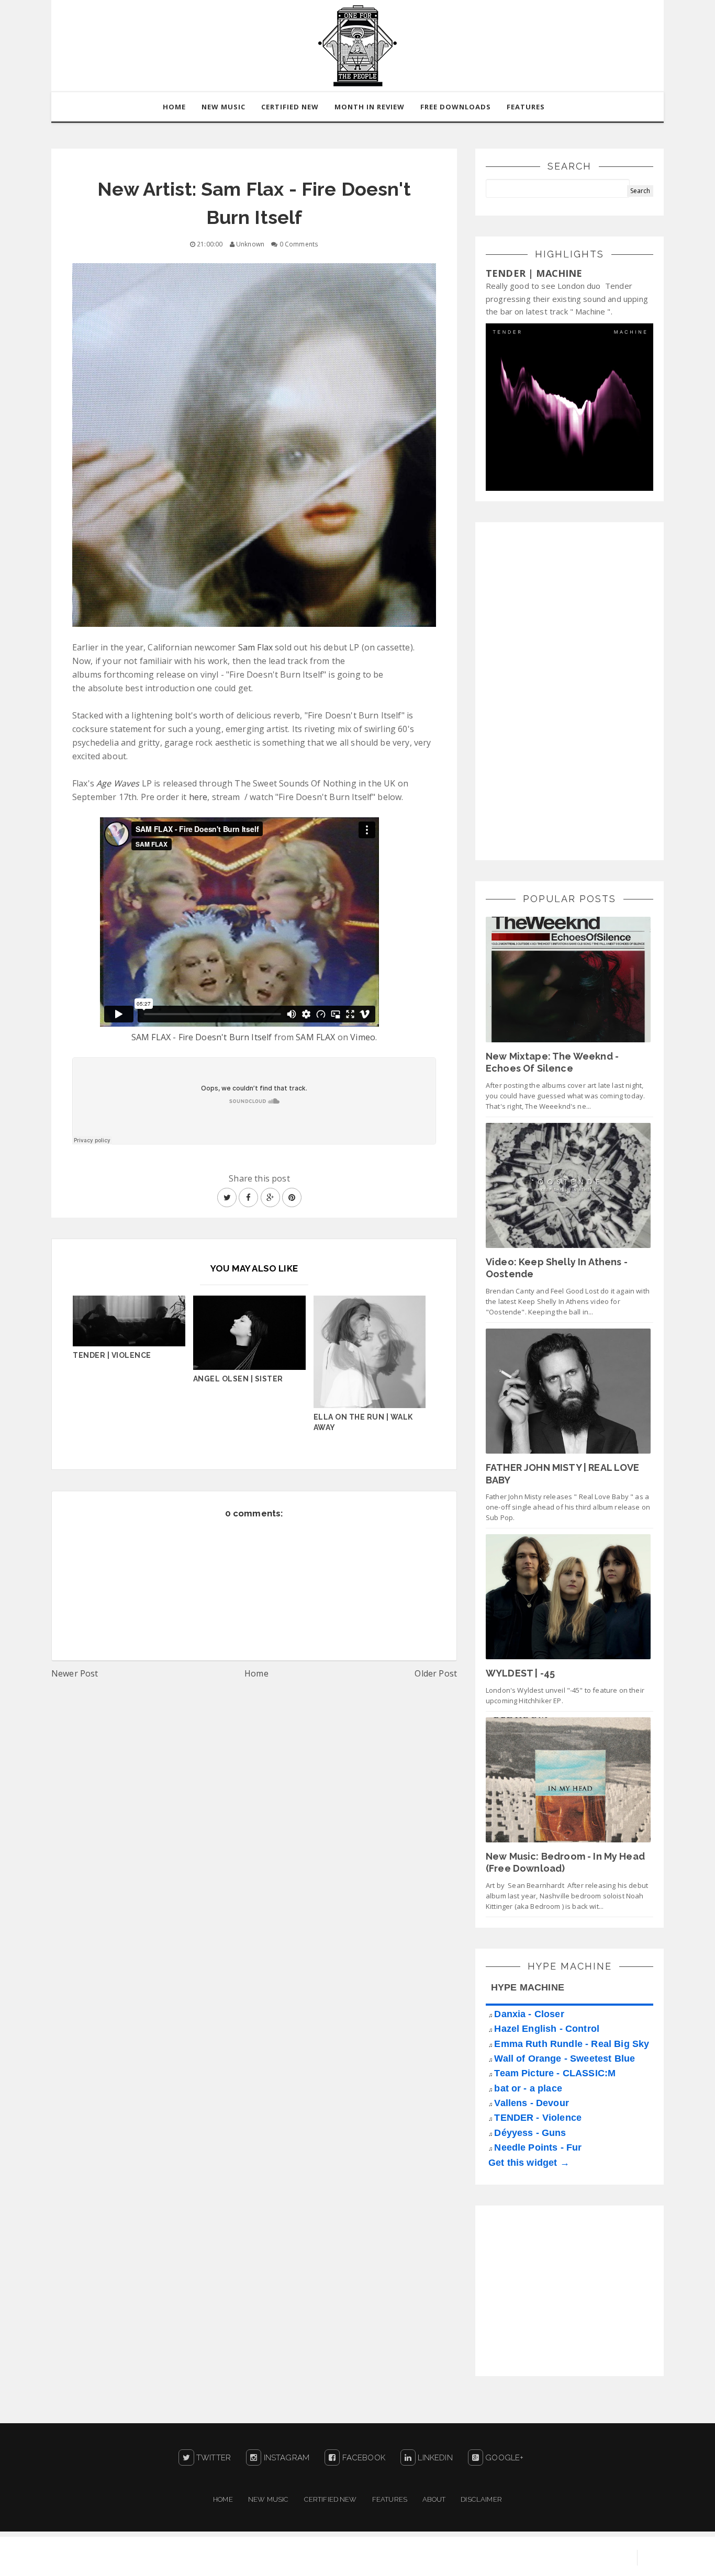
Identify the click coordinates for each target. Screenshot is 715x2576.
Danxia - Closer (529, 2014)
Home (256, 1673)
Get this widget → (529, 2163)
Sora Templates (507, 2558)
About (434, 2499)
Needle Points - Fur (538, 2147)
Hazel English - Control (547, 2029)
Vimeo (363, 1037)
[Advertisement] (564, 690)
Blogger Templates (588, 2558)
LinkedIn (434, 2458)
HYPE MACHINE (528, 1987)
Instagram (285, 2458)
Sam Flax (255, 647)
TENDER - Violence (538, 2118)
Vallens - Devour (532, 2103)
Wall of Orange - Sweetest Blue (565, 2058)
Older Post (436, 1673)
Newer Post (75, 1673)
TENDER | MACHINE (534, 273)
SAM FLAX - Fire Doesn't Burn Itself (202, 1037)
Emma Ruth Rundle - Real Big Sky (572, 2044)
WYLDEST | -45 (520, 1673)
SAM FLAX (315, 1037)
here (198, 797)
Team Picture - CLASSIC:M (555, 2073)
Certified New (331, 2499)
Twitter (213, 2458)
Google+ (503, 2458)
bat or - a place (528, 2088)
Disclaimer (481, 2499)
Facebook (362, 2458)
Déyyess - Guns (530, 2133)
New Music (268, 2499)
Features (526, 107)
